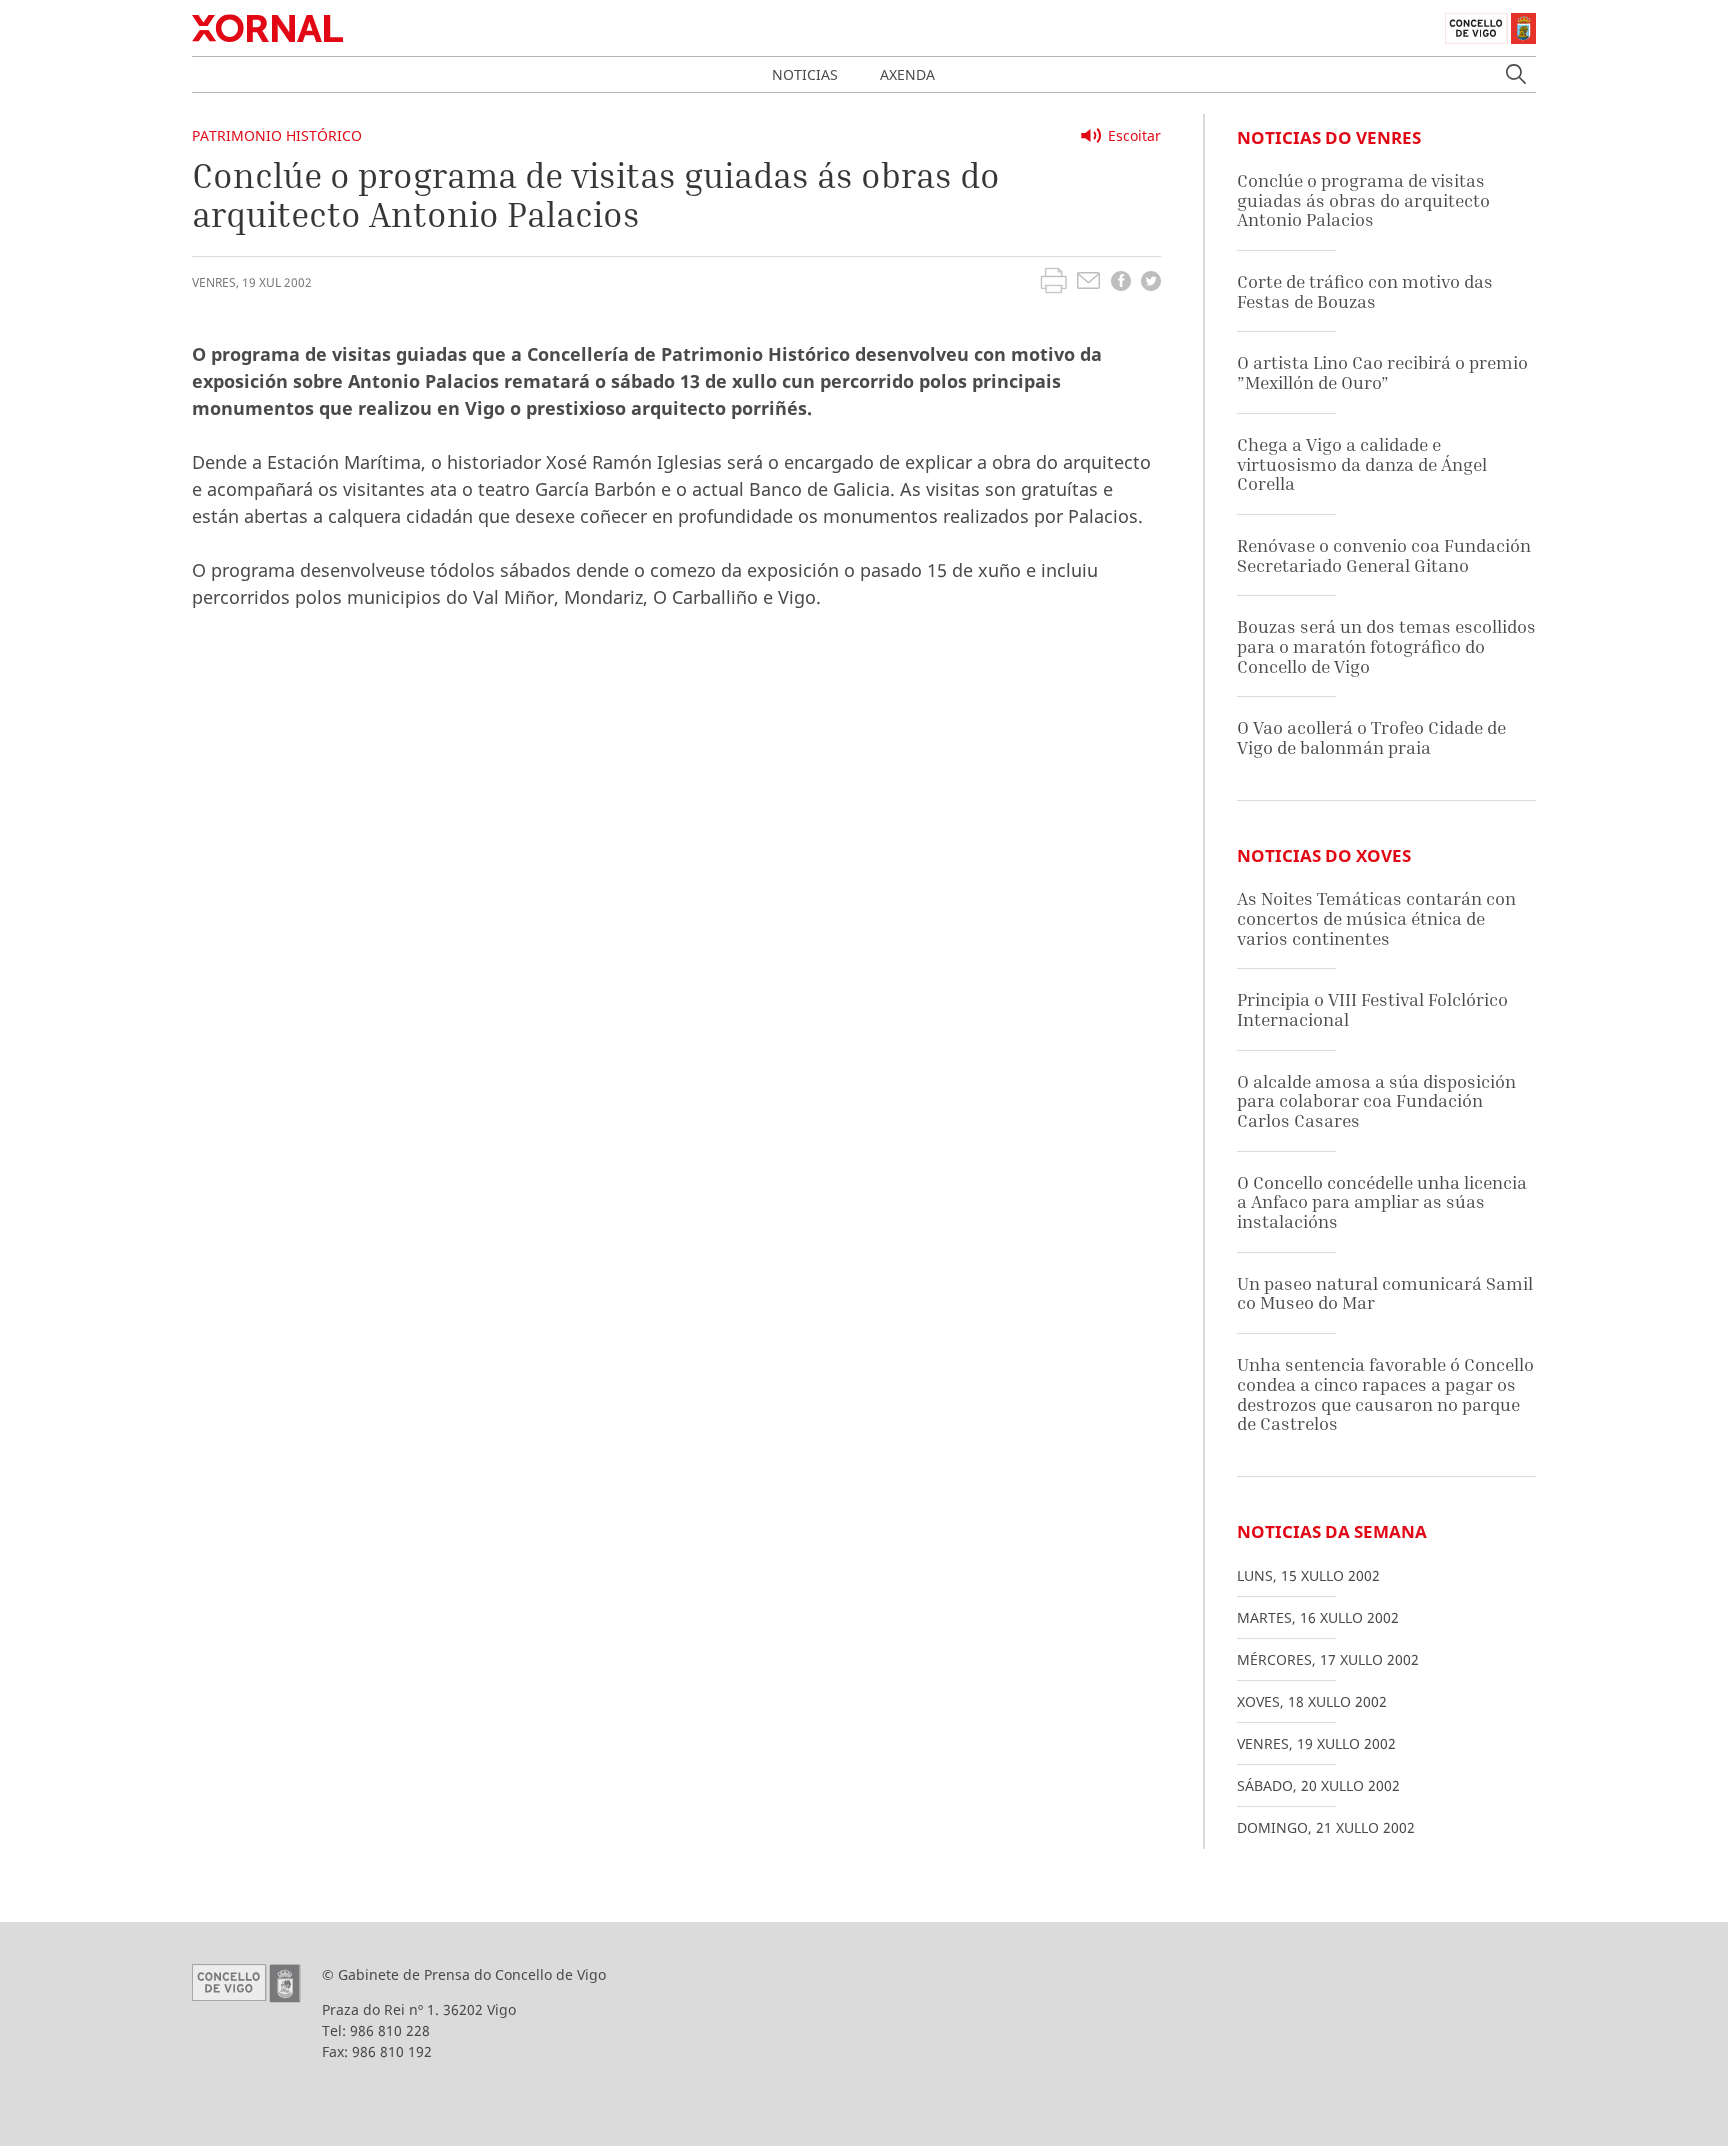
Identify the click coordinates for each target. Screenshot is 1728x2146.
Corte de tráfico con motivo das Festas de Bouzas (1365, 291)
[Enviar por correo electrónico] (1088, 283)
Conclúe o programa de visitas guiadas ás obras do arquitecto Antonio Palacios (1363, 200)
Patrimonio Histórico (277, 135)
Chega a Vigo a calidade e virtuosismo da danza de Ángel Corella (1362, 464)
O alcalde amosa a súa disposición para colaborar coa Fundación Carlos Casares (1376, 1101)
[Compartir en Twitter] (1151, 283)
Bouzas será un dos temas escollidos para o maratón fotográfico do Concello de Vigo (1386, 646)
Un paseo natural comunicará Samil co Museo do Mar (1385, 1293)
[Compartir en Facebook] (1121, 283)
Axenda (907, 74)
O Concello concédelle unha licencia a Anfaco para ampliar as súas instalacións (1382, 1202)
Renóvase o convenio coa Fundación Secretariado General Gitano (1384, 555)
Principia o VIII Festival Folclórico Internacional (1372, 1009)
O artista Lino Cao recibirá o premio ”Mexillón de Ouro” (1382, 372)
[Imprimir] (1053, 283)
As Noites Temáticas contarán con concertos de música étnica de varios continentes (1376, 918)
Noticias (805, 74)
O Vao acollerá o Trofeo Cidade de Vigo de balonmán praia (1371, 737)
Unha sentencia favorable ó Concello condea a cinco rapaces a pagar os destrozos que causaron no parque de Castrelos (1385, 1394)
